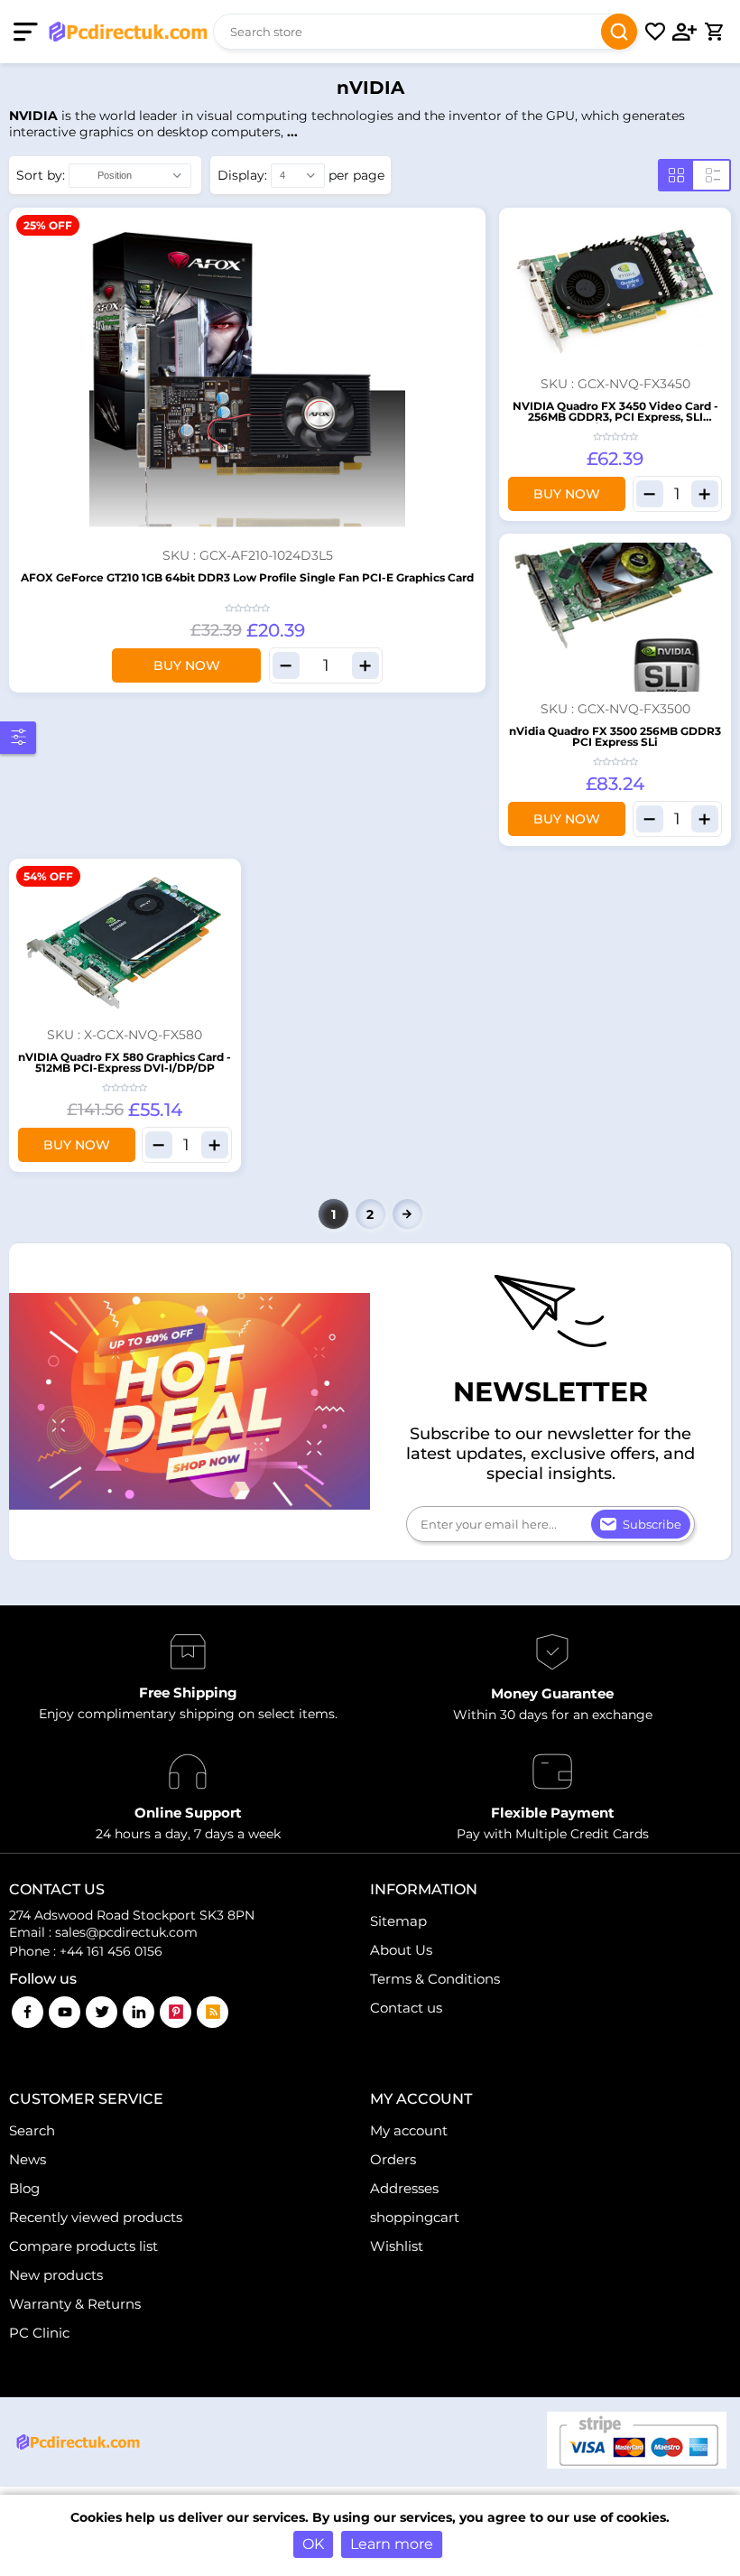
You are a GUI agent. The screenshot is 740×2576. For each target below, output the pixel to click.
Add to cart (469, 224)
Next (407, 1214)
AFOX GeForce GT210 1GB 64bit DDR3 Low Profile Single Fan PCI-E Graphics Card (247, 577)
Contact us (406, 2008)
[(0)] (655, 32)
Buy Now (187, 665)
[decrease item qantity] (286, 665)
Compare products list (83, 2246)
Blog (24, 2188)
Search (619, 32)
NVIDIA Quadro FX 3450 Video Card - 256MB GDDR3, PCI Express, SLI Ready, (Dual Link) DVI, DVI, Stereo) (615, 417)
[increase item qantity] (365, 665)
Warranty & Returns (75, 2304)
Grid (676, 175)
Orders (393, 2159)
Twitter (102, 2012)
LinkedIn (139, 2012)
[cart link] (714, 32)
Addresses (404, 2188)
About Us (401, 1950)
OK (313, 2544)
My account (409, 2130)
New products (56, 2275)
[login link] (685, 32)
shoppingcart (415, 2217)
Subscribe (652, 1524)
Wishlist (397, 2246)
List (713, 175)
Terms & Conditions (435, 1979)
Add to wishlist (469, 252)
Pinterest (176, 2012)
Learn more (392, 2544)
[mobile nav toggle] (29, 32)
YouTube (65, 2012)
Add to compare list (469, 280)
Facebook (28, 2012)
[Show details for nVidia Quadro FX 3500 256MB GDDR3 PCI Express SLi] (615, 618)
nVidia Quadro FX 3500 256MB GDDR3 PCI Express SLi (615, 736)
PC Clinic (39, 2333)
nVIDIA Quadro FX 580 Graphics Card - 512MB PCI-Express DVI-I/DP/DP (125, 1062)
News (28, 2159)
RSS (213, 2012)
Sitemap (398, 1921)
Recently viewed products (96, 2217)
